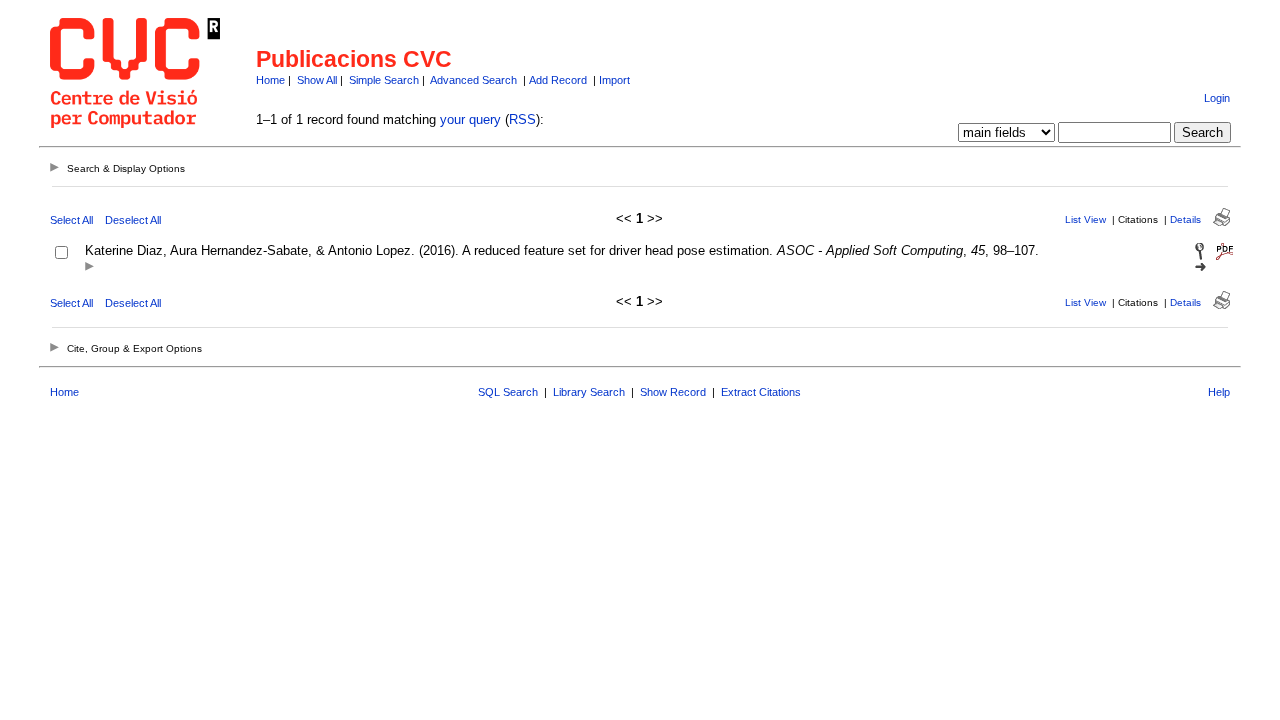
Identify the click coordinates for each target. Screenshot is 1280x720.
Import (614, 80)
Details (1185, 219)
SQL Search (508, 392)
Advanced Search (473, 80)
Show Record (673, 392)
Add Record (558, 80)
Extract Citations (761, 392)
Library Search (589, 392)
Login (1217, 98)
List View (1085, 219)
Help (1219, 392)
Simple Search (384, 80)
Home (270, 80)
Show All (317, 80)
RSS (522, 119)
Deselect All (133, 220)
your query (470, 119)
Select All (71, 220)
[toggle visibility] (89, 267)
